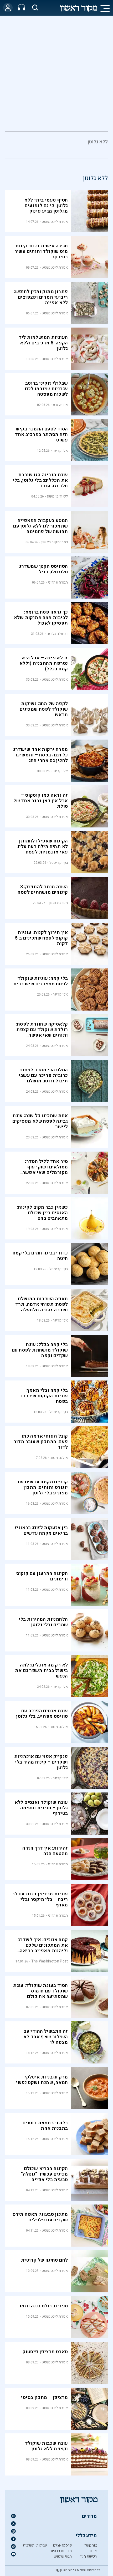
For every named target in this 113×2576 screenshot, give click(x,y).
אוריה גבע (60, 405)
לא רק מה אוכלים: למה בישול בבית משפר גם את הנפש (41, 1671)
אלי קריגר (60, 451)
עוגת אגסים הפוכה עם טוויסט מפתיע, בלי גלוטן (42, 1714)
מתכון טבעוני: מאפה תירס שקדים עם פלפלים (40, 2217)
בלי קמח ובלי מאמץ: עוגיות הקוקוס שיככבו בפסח (44, 1396)
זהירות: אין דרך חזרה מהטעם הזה (45, 1851)
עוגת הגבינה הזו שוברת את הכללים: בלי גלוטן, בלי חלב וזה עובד (40, 480)
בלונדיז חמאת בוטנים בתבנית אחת (45, 2126)
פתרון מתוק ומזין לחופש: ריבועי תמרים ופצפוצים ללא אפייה (41, 297)
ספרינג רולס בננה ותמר (43, 2306)
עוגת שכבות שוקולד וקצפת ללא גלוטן (47, 2446)
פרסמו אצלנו (62, 2545)
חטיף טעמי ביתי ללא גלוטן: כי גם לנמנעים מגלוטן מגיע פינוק (46, 206)
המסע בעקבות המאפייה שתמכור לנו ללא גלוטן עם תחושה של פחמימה (40, 526)
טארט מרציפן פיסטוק (45, 2352)
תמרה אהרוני (58, 582)
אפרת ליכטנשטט (55, 222)
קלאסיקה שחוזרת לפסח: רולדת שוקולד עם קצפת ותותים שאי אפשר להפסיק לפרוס (42, 1032)
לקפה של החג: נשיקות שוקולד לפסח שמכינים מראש (44, 709)
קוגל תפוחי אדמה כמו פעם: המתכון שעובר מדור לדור (41, 1442)
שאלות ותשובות (35, 2545)
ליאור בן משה (58, 496)
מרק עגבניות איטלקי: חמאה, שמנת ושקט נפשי (42, 2080)
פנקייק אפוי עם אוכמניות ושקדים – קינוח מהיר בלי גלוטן (41, 1762)
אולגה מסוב (59, 1458)
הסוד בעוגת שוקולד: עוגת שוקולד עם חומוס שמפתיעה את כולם (40, 1991)
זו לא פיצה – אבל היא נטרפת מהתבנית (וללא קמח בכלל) (44, 663)
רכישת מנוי (88, 2556)
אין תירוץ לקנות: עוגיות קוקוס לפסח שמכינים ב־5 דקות (42, 938)
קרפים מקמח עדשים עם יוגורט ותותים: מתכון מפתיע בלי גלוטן (43, 1487)
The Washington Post (50, 1961)
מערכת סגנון (58, 903)
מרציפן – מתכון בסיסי (44, 2397)
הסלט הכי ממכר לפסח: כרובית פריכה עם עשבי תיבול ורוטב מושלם (43, 1075)
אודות (93, 2551)
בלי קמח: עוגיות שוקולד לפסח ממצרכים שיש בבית (40, 981)
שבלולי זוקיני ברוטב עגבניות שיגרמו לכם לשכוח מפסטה (46, 389)
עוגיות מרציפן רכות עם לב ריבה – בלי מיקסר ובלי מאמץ (40, 1899)
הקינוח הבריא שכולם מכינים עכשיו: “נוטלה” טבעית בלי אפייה (44, 2174)
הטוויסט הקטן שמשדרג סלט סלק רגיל (44, 569)
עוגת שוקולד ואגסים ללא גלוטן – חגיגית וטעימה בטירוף (41, 1808)
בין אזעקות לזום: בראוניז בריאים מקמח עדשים (41, 1530)
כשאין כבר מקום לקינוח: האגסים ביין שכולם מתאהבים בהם (43, 1213)
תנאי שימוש (63, 2556)
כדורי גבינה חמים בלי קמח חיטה (40, 1256)
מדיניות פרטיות (61, 2551)
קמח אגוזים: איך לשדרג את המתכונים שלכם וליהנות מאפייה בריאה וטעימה (43, 1948)
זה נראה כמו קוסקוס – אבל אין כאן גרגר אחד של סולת (41, 801)
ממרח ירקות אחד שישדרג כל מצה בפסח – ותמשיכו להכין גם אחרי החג (40, 755)
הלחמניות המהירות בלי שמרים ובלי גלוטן (43, 1622)
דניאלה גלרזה (57, 634)
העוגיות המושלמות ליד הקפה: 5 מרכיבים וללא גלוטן (43, 343)
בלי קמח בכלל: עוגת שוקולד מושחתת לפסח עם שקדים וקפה (40, 1350)
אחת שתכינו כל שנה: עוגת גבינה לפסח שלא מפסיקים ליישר (40, 1121)
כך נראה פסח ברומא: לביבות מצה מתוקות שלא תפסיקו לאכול (41, 618)
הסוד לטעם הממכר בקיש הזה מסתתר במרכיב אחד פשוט (41, 435)
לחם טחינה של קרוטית (45, 2260)
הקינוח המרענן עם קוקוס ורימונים (42, 1576)
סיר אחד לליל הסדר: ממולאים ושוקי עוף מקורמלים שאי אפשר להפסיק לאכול (45, 1170)
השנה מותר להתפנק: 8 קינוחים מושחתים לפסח (43, 890)
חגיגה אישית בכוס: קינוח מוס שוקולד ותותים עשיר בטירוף (41, 251)
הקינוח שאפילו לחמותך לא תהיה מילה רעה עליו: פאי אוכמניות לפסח (42, 847)
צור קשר (91, 2545)
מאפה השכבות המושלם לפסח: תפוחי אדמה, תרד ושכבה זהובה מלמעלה (42, 1304)
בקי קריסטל (59, 863)
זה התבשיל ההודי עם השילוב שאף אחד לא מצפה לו (46, 2037)
